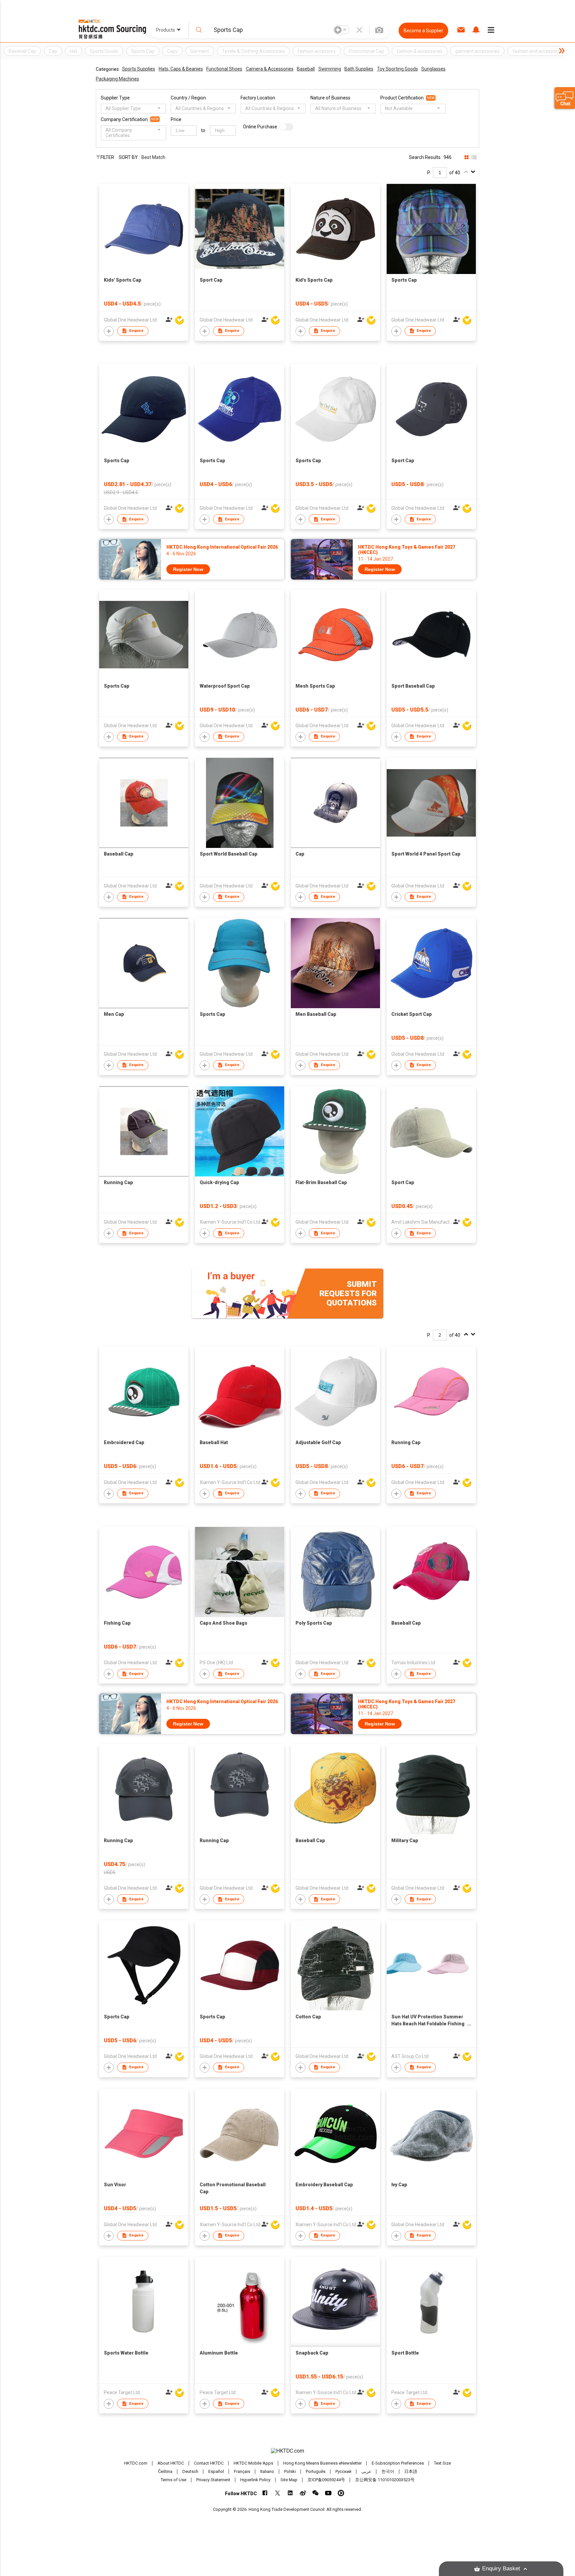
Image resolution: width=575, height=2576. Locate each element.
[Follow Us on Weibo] (303, 2493)
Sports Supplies (139, 69)
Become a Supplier (423, 31)
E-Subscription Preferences (398, 2463)
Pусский (343, 2471)
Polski (290, 2471)
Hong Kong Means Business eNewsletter (322, 2463)
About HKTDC (171, 2463)
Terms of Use (174, 2480)
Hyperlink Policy (255, 2480)
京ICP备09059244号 (326, 2480)
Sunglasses (433, 69)
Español (216, 2471)
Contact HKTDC (209, 2463)
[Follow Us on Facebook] (265, 2493)
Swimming (330, 69)
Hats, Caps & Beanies (181, 69)
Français (242, 2471)
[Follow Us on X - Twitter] (278, 2493)
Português (316, 2471)
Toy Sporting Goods (397, 69)
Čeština (165, 2471)
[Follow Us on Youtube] (328, 2493)
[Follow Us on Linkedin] (290, 2493)
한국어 (388, 2471)
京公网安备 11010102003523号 (385, 2480)
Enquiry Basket (501, 2569)
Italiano (267, 2471)
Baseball (306, 69)
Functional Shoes (224, 69)
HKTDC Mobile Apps (253, 2463)
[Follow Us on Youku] (341, 2493)
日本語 (411, 2471)
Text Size (442, 2463)
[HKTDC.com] (287, 2451)
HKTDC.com (136, 2463)
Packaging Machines (117, 79)
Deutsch (190, 2471)
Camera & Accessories (270, 69)
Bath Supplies (359, 69)
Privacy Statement (213, 2480)
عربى (366, 2471)
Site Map (289, 2480)
